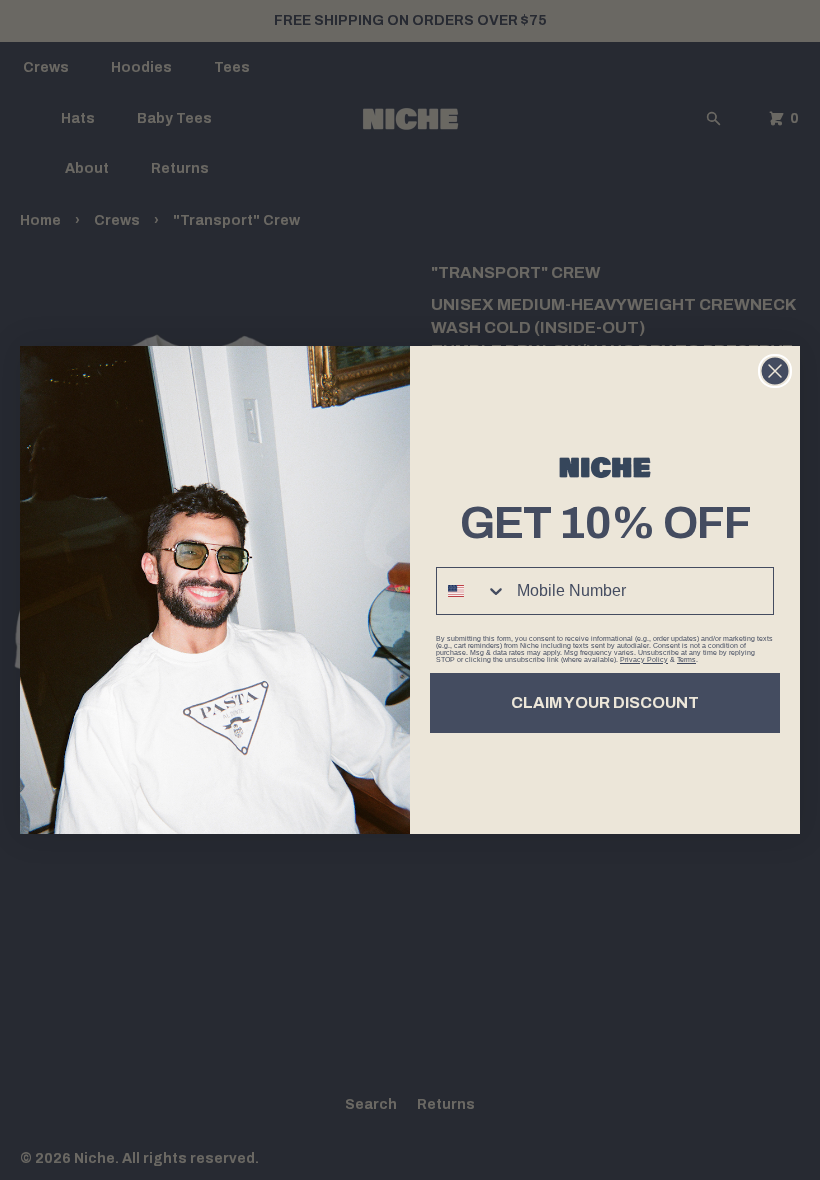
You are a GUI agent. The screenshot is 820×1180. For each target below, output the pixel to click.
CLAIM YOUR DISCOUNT (605, 702)
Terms (686, 659)
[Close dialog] (775, 371)
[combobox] (472, 591)
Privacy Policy (644, 659)
